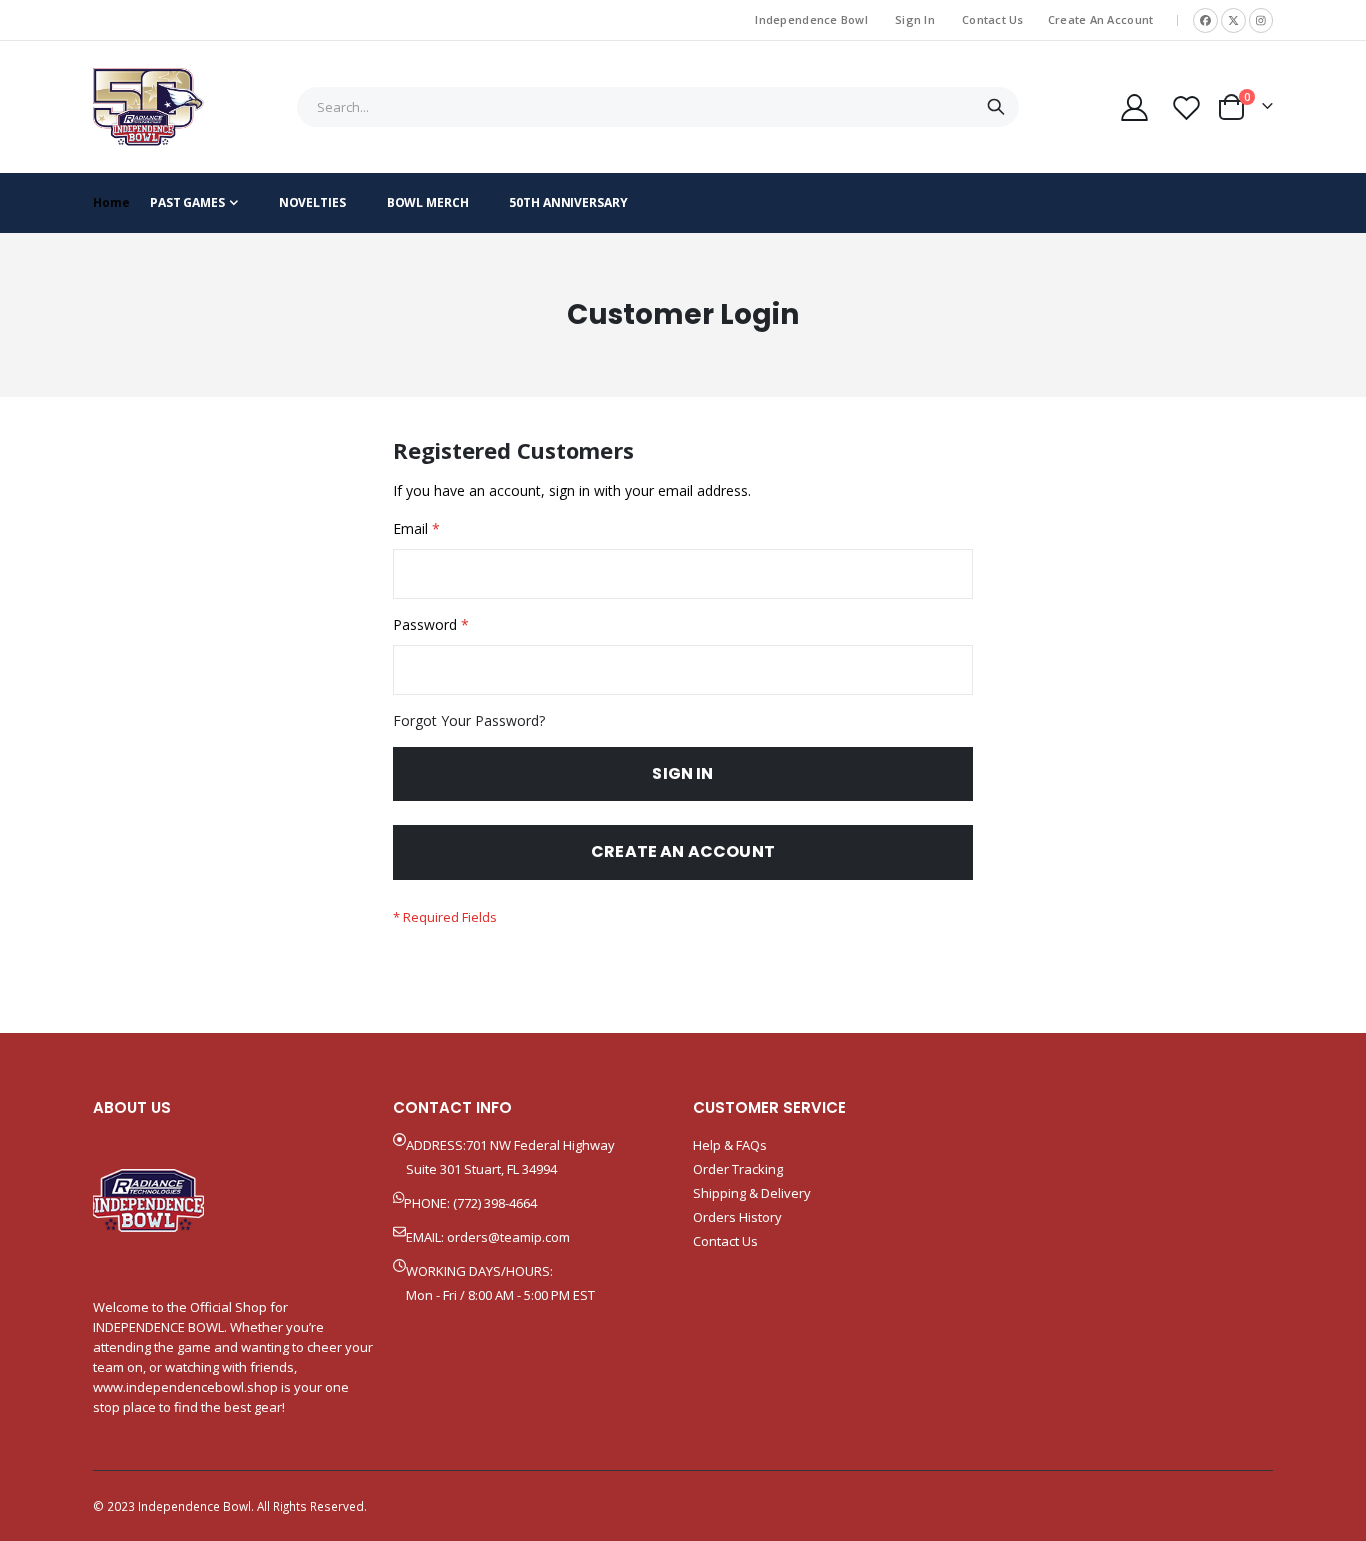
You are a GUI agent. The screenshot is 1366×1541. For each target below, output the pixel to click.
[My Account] (1134, 107)
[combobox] (658, 107)
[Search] (995, 107)
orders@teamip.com (508, 1237)
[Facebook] (1205, 20)
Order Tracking (738, 1169)
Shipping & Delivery (752, 1193)
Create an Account (1101, 19)
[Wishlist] (1187, 107)
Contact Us (993, 19)
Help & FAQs (730, 1145)
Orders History (737, 1217)
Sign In (915, 19)
